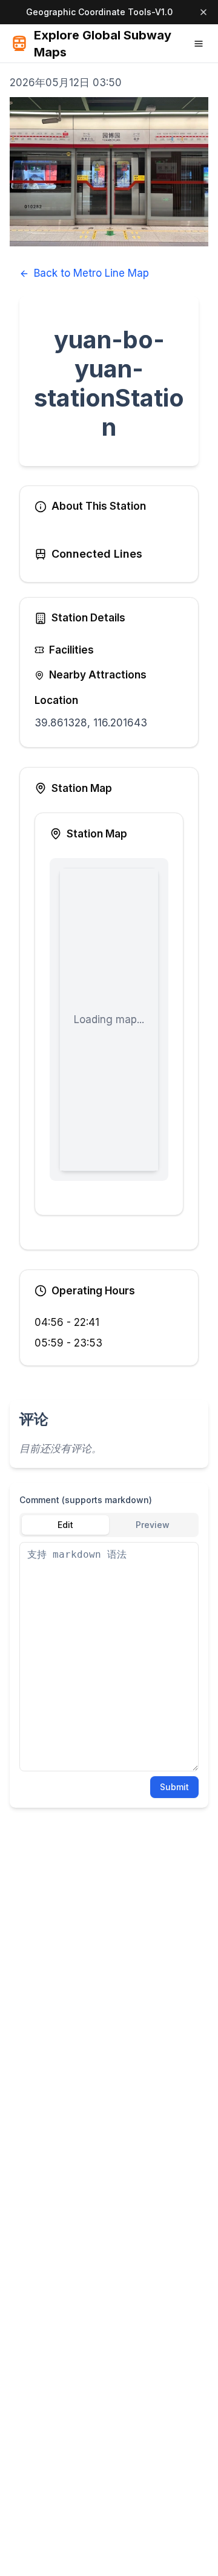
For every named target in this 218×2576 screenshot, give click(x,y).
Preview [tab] (153, 1525)
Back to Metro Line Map (91, 273)
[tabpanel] (109, 1657)
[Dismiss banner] (203, 12)
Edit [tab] (65, 1525)
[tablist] (109, 1525)
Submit (174, 1787)
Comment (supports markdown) (86, 1500)
